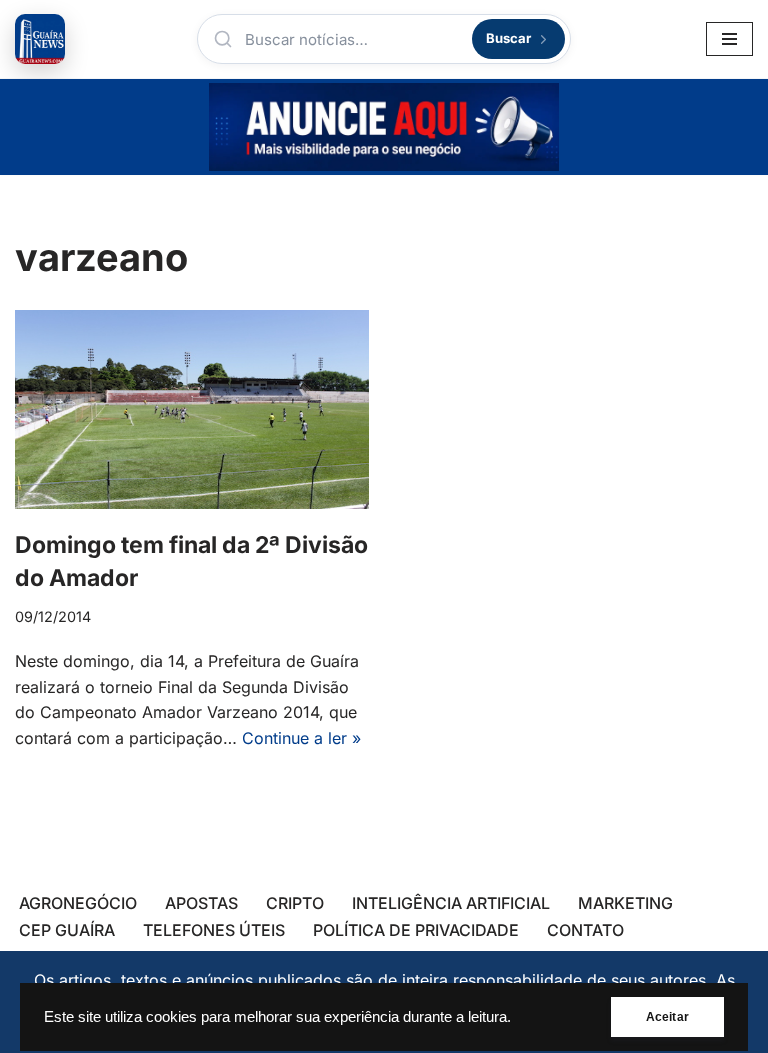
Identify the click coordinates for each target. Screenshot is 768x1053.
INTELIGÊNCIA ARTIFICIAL (451, 903)
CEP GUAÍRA (67, 930)
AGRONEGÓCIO (78, 903)
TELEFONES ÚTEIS (214, 930)
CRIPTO (295, 903)
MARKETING (625, 903)
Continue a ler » (301, 738)
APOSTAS (201, 903)
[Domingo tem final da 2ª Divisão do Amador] (192, 409)
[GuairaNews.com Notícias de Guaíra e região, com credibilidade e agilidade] (40, 39)
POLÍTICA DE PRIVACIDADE (416, 930)
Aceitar (667, 1017)
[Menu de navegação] (729, 39)
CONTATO (585, 930)
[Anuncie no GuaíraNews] (384, 127)
